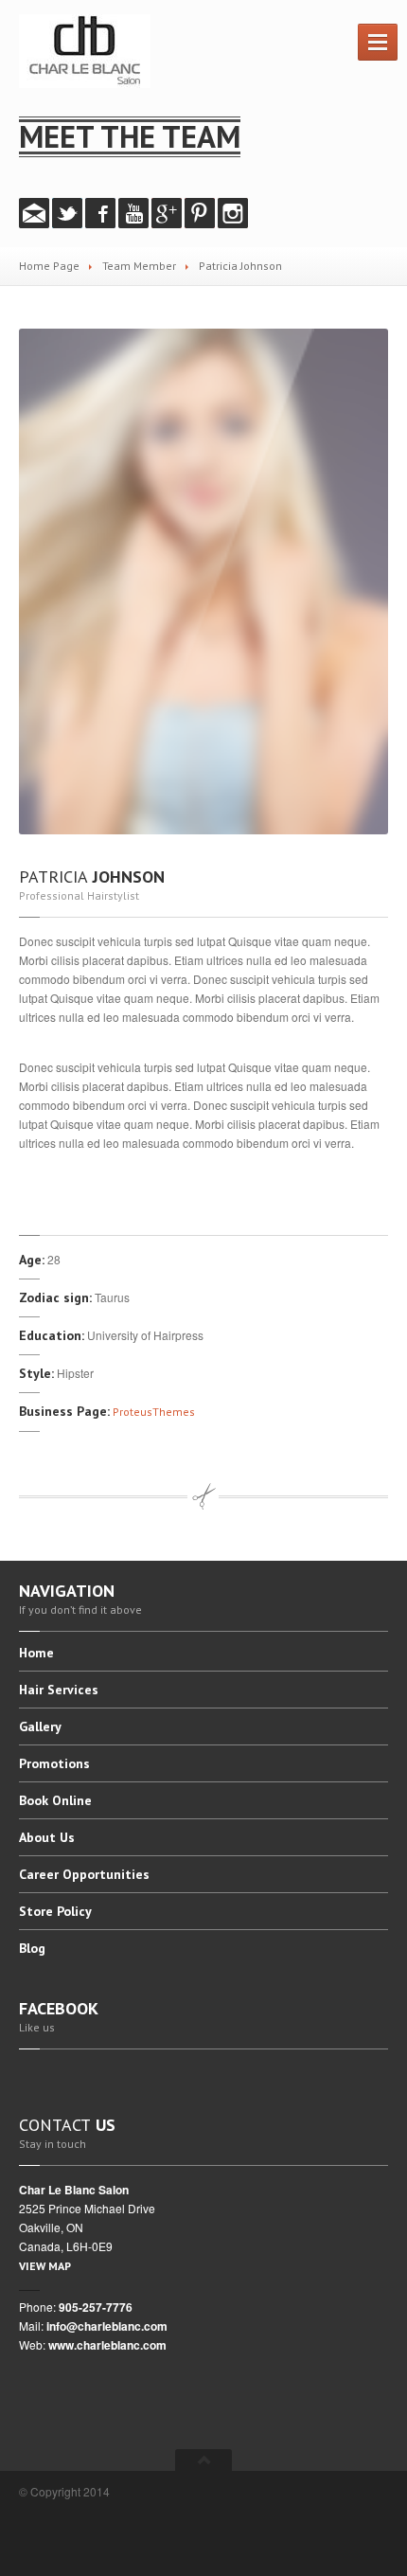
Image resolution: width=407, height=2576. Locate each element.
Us (47, 1837)
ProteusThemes (154, 1412)
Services (59, 1690)
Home (36, 1654)
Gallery (40, 1726)
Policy (55, 1911)
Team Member (139, 266)
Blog (32, 1948)
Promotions (54, 1763)
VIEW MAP (45, 2266)
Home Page (49, 266)
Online (55, 1800)
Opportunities (84, 1874)
